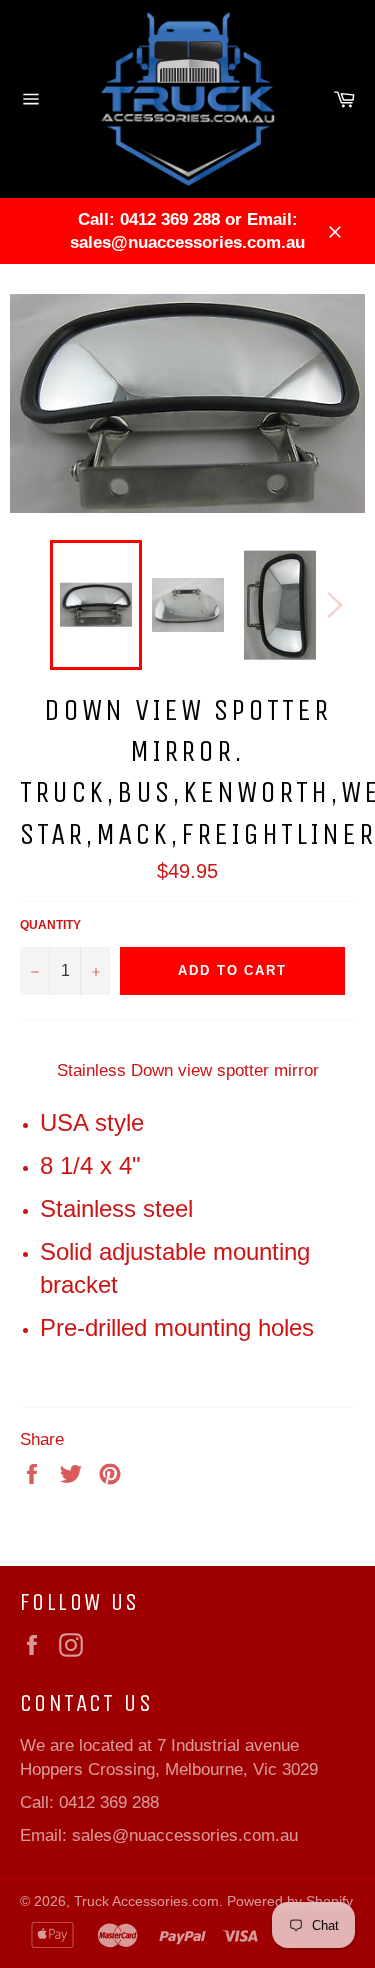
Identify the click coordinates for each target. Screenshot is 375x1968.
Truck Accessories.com (146, 1901)
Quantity (50, 925)
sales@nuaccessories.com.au (185, 1835)
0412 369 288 (109, 1802)
